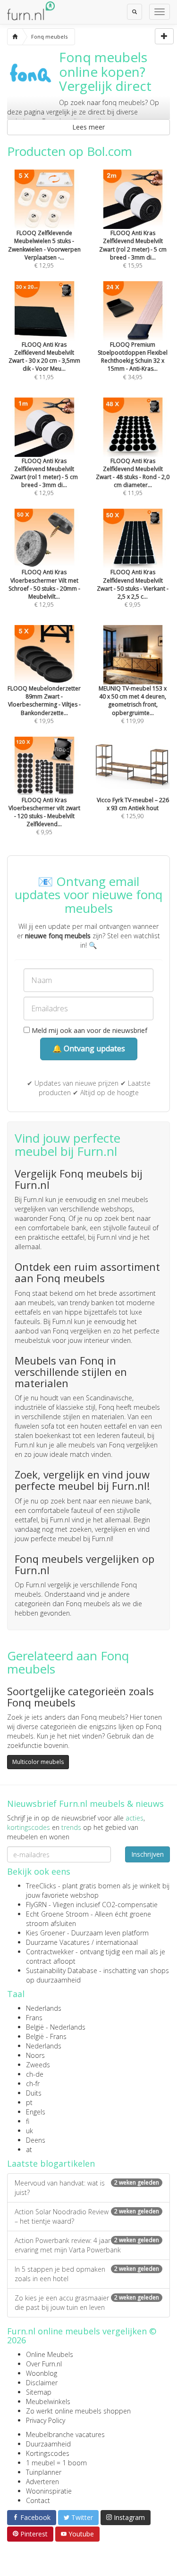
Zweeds (38, 2065)
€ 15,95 (133, 249)
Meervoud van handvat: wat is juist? (87, 2188)
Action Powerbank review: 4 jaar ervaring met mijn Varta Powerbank (87, 2245)
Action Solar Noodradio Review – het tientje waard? (87, 2216)
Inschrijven (147, 1854)
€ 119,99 (133, 704)
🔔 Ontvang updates (89, 1048)
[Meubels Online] (15, 37)
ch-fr (33, 2084)
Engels (36, 2112)
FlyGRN (36, 1905)
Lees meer (88, 127)
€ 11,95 (44, 361)
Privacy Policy (46, 2420)
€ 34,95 (133, 361)
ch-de (35, 2074)
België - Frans (46, 2036)
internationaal (117, 1942)
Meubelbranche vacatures (65, 2434)
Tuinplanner (44, 2472)
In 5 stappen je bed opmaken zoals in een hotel (87, 2274)
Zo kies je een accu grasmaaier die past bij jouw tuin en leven (87, 2303)
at (29, 2149)
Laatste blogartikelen (51, 2163)
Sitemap (39, 2392)
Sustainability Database (62, 1971)
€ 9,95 (133, 588)
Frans (34, 2018)
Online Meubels (50, 2354)
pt (29, 2102)
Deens (36, 2140)
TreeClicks (41, 1886)
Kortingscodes (48, 2453)
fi (28, 2121)
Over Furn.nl (44, 2364)
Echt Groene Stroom (57, 1914)
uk (29, 2131)
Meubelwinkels (48, 2401)
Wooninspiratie (49, 2491)
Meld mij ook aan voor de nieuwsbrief (88, 1030)
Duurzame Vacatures (58, 1942)
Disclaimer (42, 2383)
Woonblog (42, 2373)
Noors (35, 2055)
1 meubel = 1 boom (56, 2463)
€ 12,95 (44, 249)
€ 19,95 (44, 704)
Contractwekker (50, 1952)
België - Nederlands (56, 2027)
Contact (38, 2500)
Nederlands (44, 2008)
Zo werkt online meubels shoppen (78, 2411)
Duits (34, 2093)
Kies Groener (46, 1933)
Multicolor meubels (38, 1762)
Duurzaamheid (48, 2444)
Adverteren (42, 2482)
